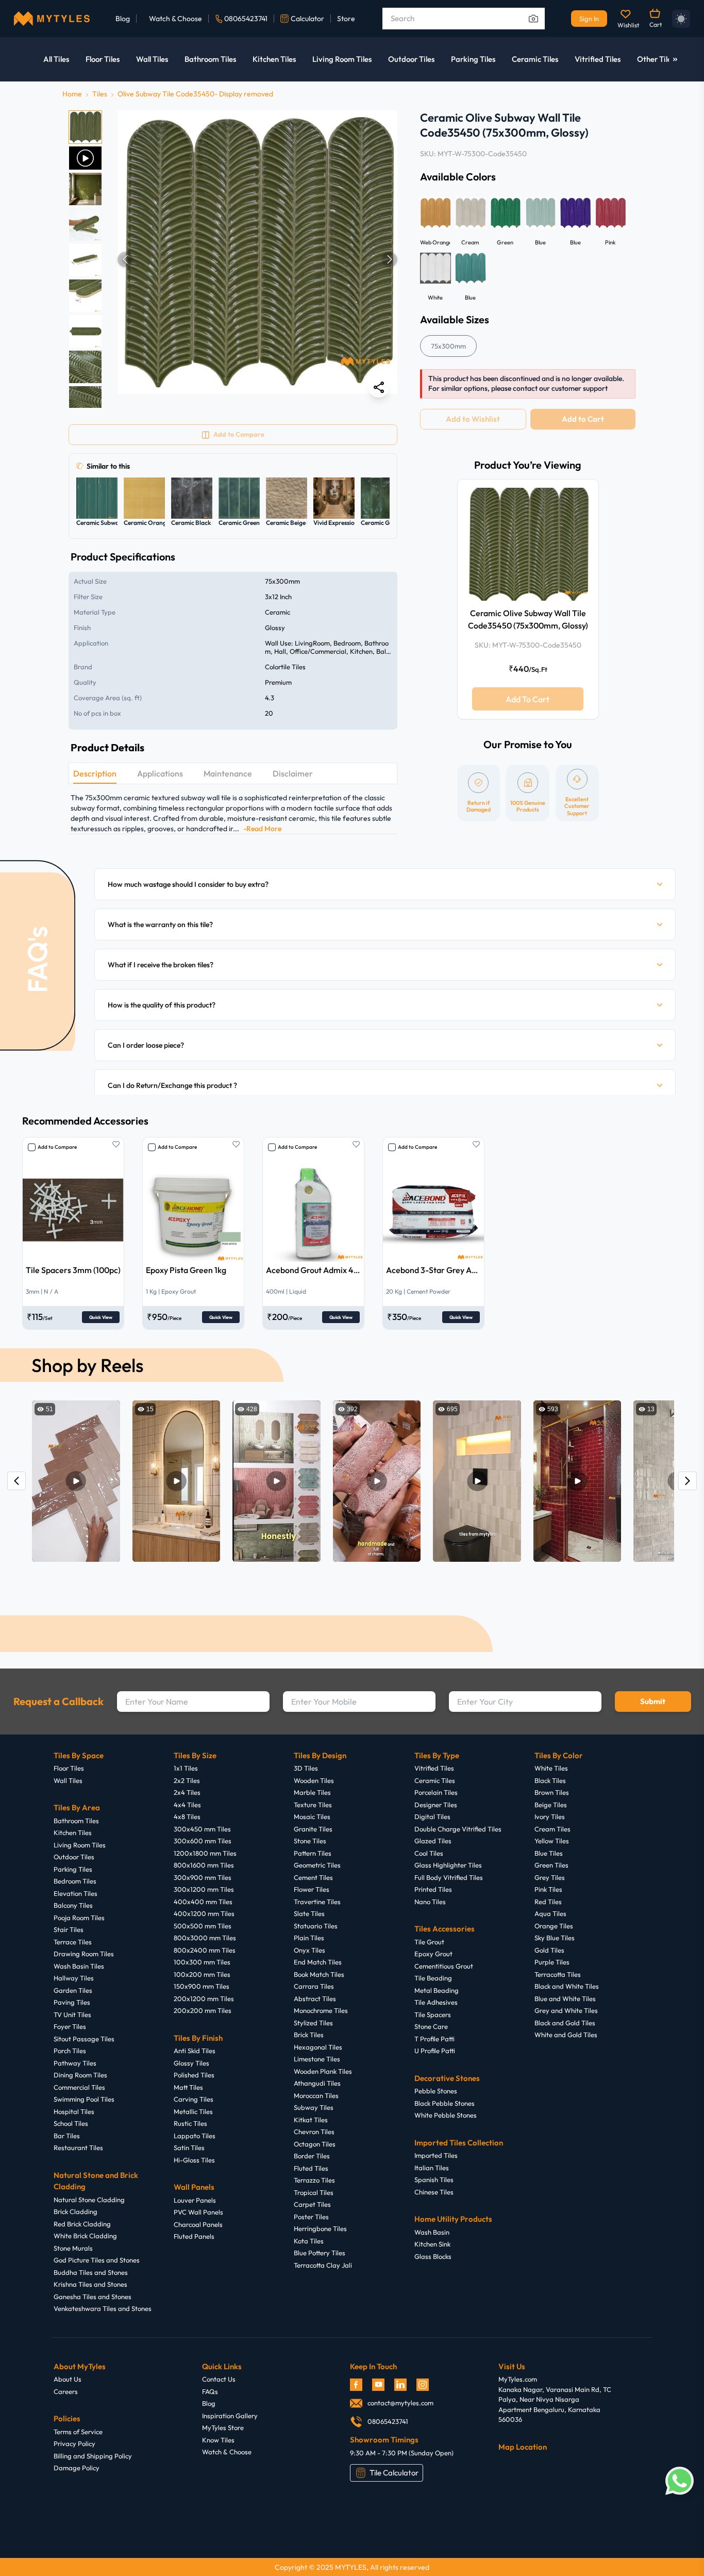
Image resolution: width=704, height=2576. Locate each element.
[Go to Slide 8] (85, 367)
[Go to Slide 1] (85, 127)
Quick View (101, 1317)
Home (72, 94)
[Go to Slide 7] (85, 331)
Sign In (589, 19)
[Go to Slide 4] (85, 225)
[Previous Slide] (125, 259)
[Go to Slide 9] (85, 402)
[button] (257, 259)
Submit (653, 1701)
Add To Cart (527, 699)
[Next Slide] (390, 259)
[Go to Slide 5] (85, 260)
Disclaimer (293, 773)
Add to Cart (583, 419)
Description (95, 773)
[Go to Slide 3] (85, 189)
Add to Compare (57, 1147)
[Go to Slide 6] (85, 296)
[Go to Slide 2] (85, 158)
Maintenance (228, 773)
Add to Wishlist (473, 419)
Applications (160, 773)
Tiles (100, 94)
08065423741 (246, 19)
